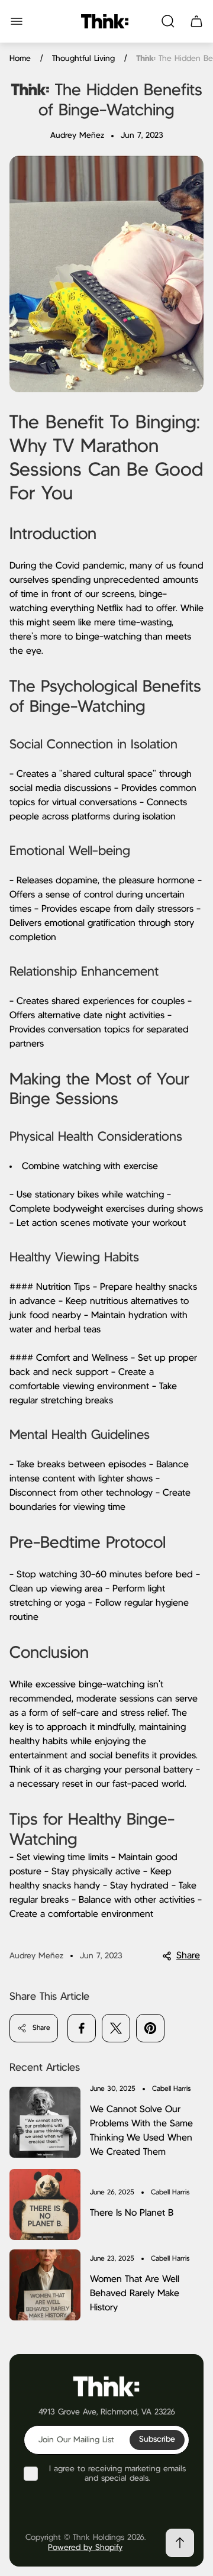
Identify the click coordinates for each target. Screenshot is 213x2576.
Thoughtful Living (83, 59)
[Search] (168, 21)
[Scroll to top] (180, 2543)
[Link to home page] (106, 2386)
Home (20, 59)
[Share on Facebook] (82, 2028)
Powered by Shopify (85, 2548)
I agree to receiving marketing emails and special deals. (117, 2474)
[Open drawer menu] (17, 21)
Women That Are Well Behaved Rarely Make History (135, 2293)
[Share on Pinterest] (150, 2028)
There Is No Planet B (132, 2213)
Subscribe (157, 2439)
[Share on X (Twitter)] (116, 2028)
